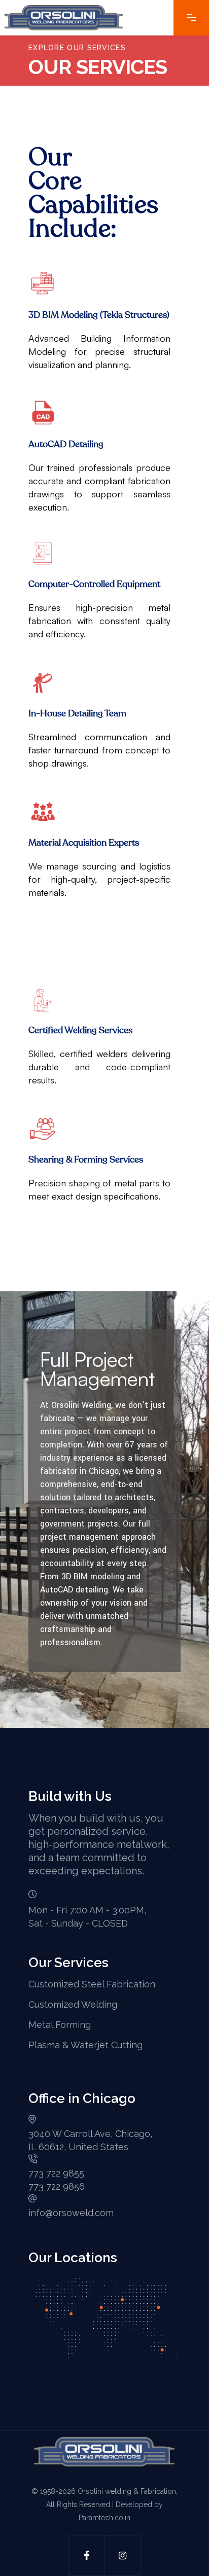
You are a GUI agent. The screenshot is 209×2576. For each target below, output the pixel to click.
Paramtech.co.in (104, 2518)
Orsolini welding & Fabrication (127, 2491)
